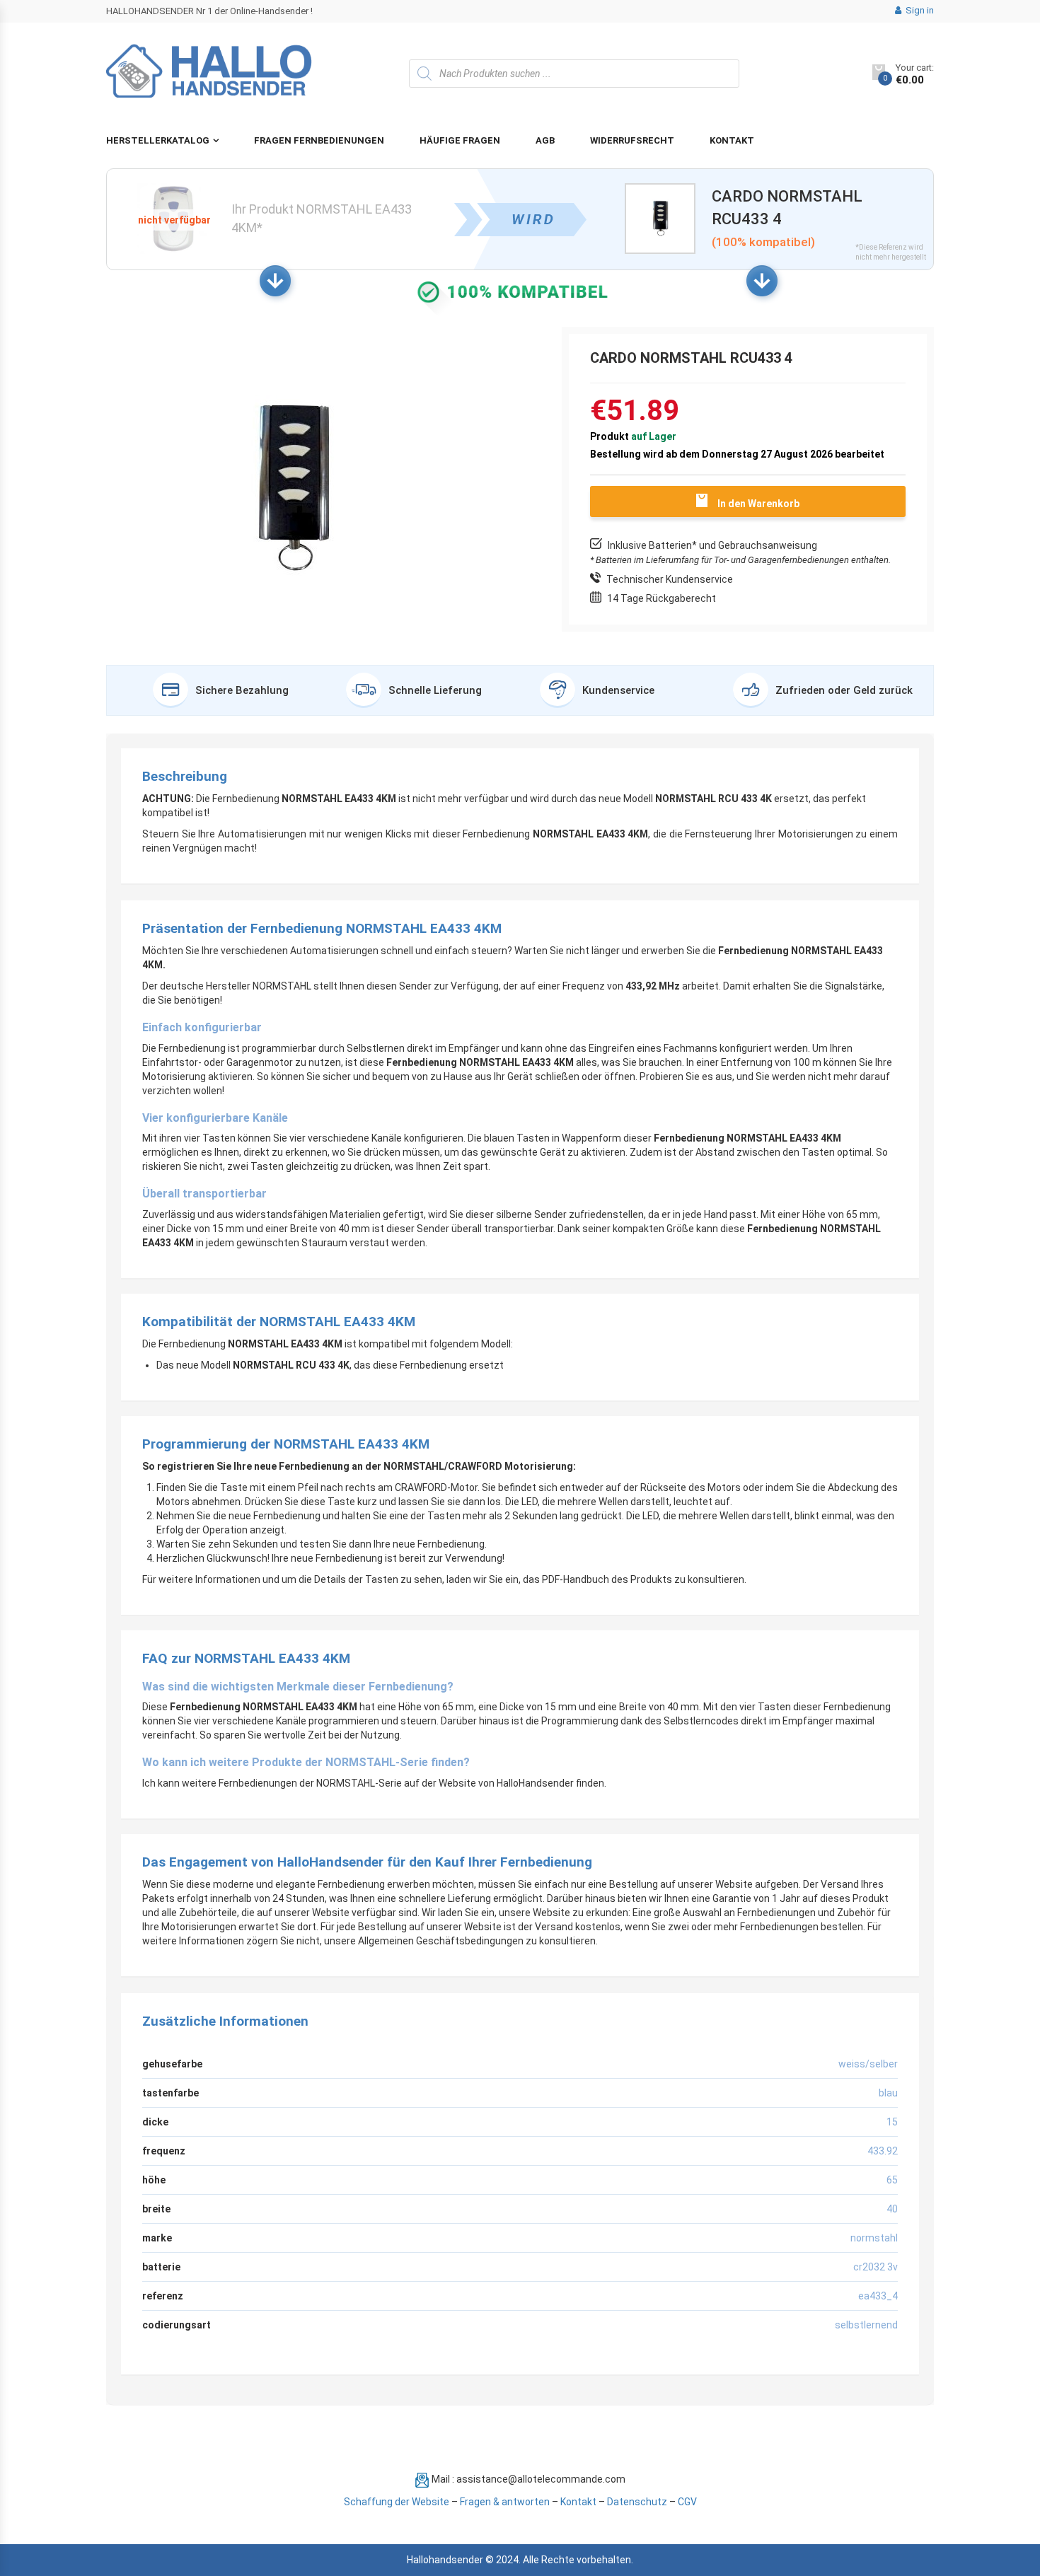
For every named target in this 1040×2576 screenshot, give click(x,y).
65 (892, 2180)
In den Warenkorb (758, 504)
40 (892, 2209)
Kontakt (732, 140)
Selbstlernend (866, 2325)
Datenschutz (637, 2502)
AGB (545, 140)
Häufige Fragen (460, 140)
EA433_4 (878, 2296)
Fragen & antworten (505, 2502)
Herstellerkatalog (158, 140)
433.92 (883, 2151)
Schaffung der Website (397, 2502)
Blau (888, 2093)
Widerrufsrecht (632, 140)
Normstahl (874, 2238)
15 (892, 2122)
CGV (687, 2502)
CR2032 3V (876, 2267)
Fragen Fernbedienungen (319, 140)
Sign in (919, 10)
